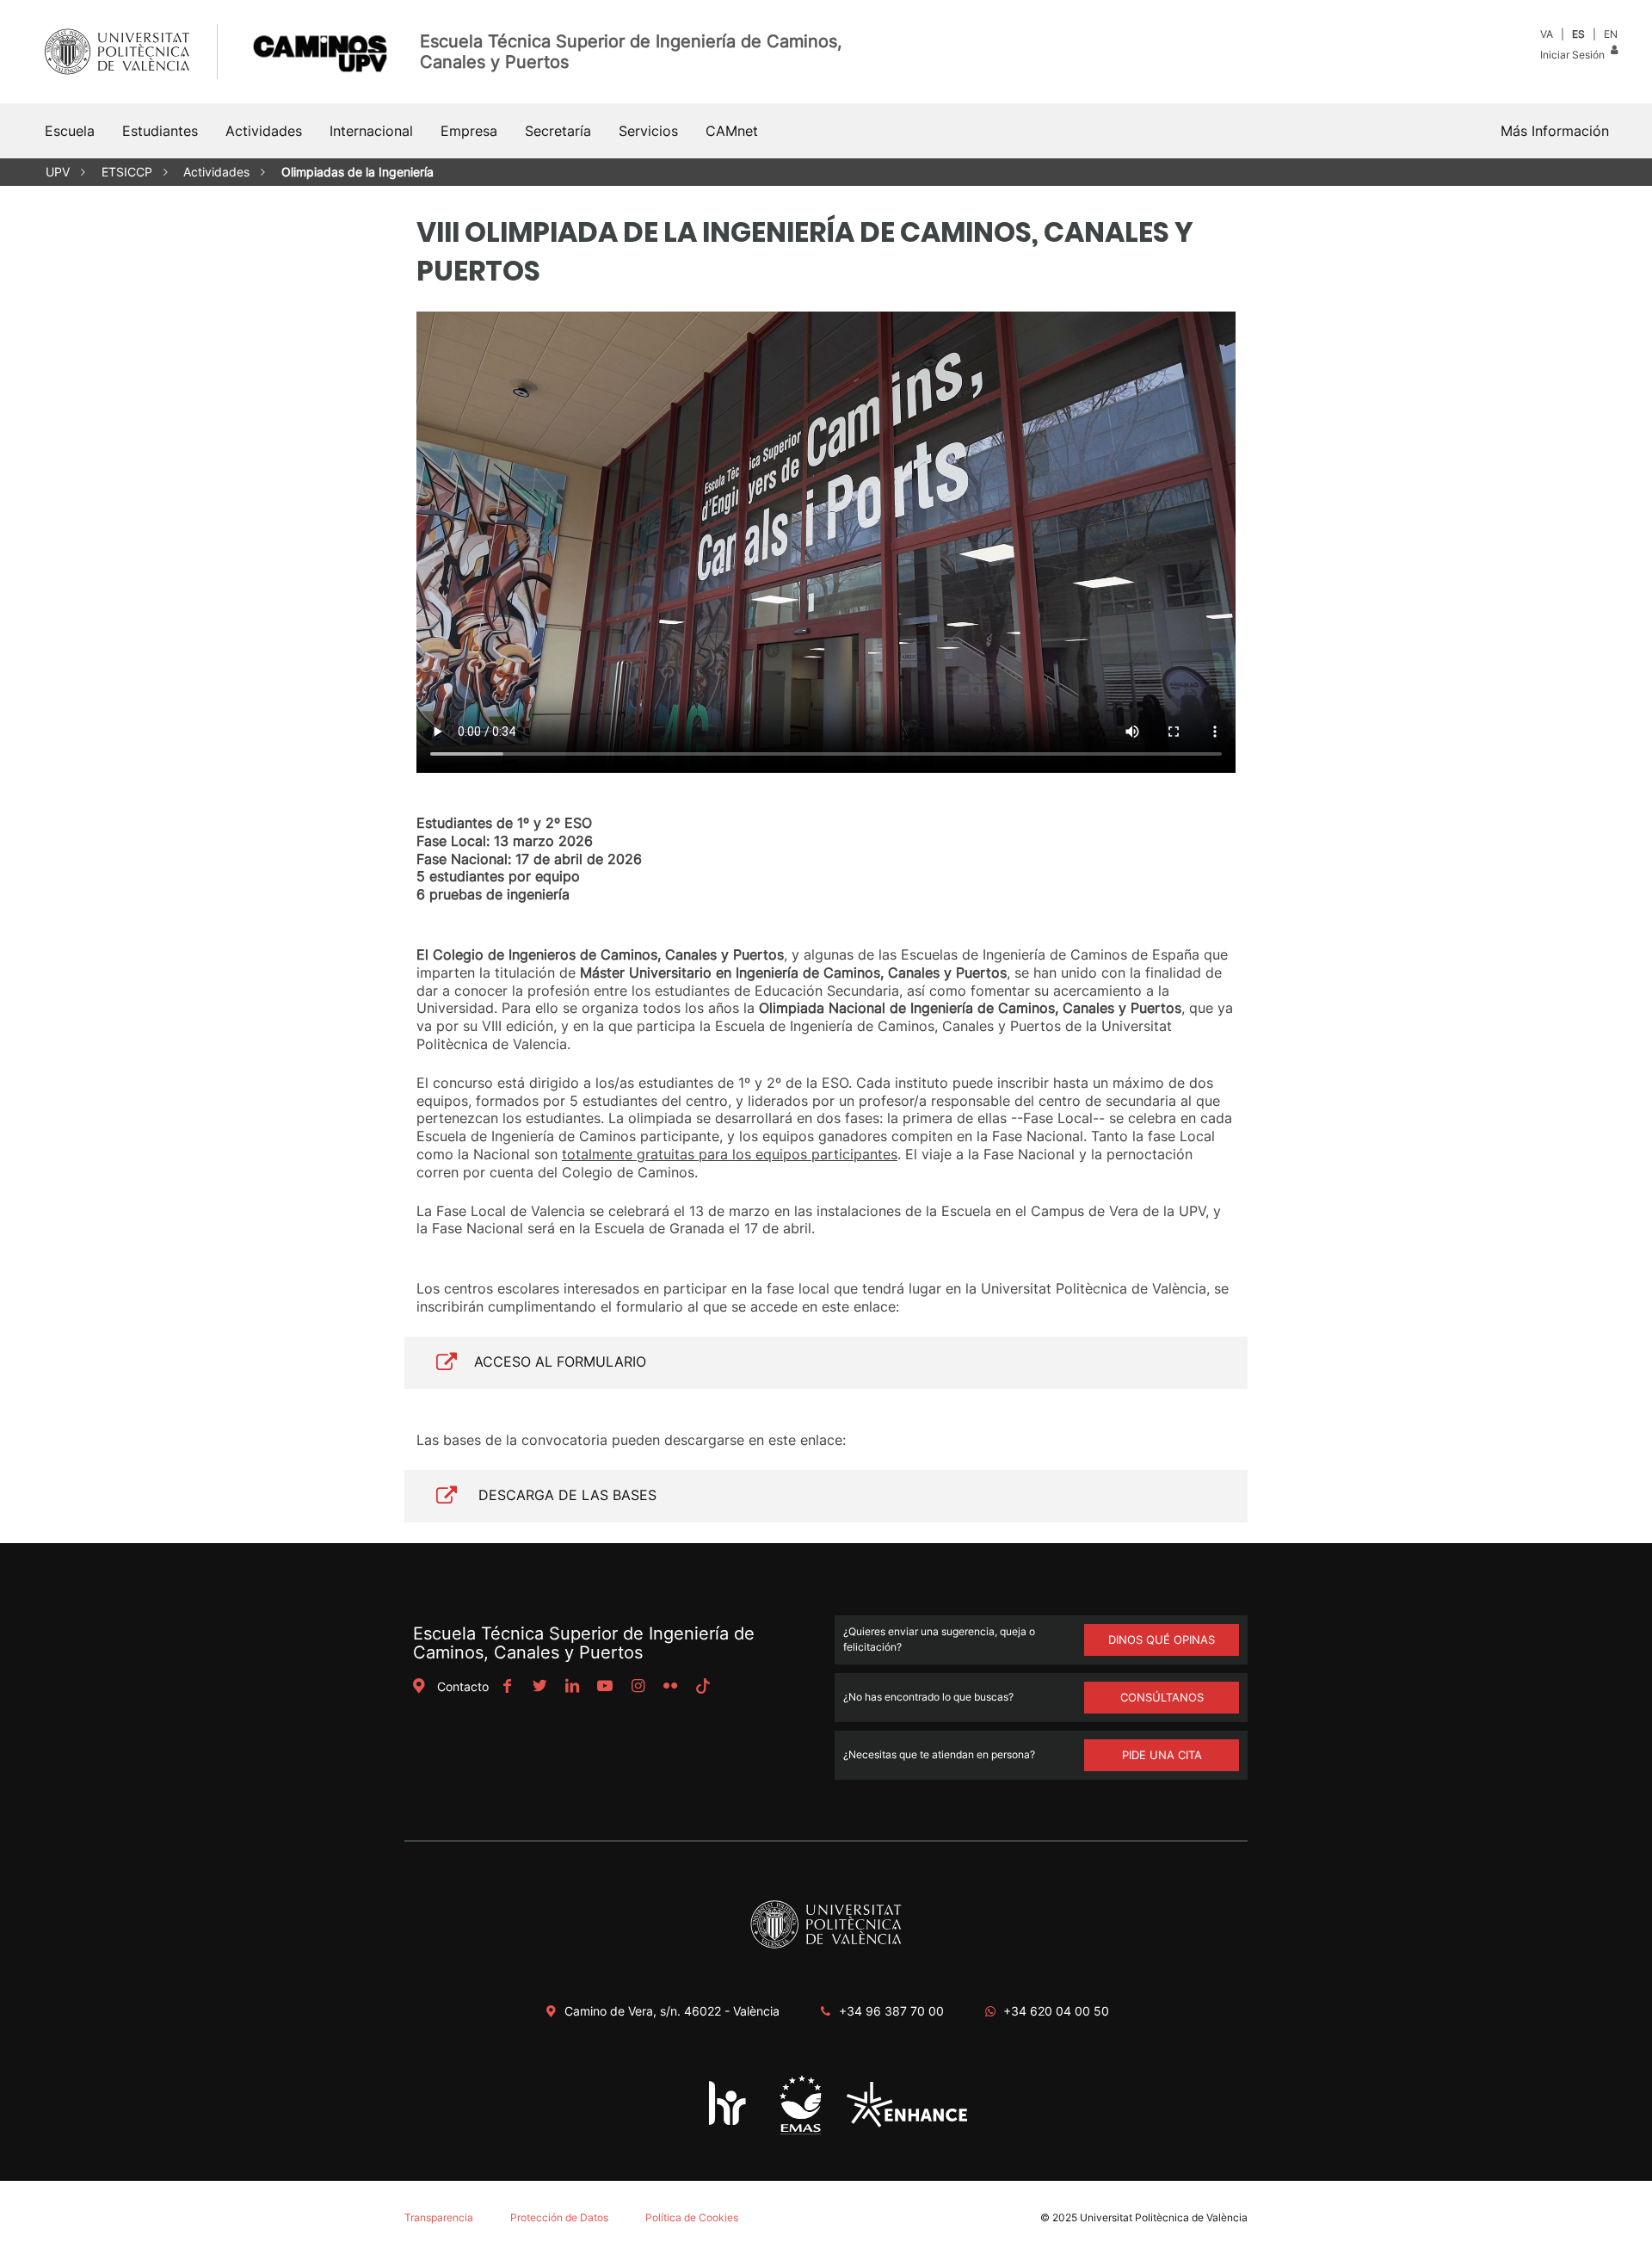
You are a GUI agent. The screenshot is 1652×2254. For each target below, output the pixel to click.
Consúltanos (1162, 1697)
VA (1547, 34)
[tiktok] (703, 1686)
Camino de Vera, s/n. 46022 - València (672, 2011)
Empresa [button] (469, 131)
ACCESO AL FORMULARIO (560, 1362)
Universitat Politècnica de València (1164, 2217)
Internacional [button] (371, 131)
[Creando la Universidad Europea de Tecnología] (907, 2123)
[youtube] (605, 1686)
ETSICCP (127, 172)
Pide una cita (1162, 1755)
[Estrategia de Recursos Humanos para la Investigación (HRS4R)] (728, 2124)
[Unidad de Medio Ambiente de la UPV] (800, 2133)
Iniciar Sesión (1574, 55)
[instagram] (638, 1686)
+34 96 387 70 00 (891, 2011)
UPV (58, 172)
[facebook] (507, 1686)
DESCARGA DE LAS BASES (565, 1495)
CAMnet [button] (732, 131)
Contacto (463, 1686)
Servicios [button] (648, 131)
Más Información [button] (1555, 131)
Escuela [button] (70, 131)
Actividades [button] (264, 131)
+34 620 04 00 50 (1056, 2011)
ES (1578, 34)
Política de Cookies (692, 2217)
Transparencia (439, 2217)
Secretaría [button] (558, 131)
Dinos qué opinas (1162, 1640)
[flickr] (670, 1686)
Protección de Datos (559, 2217)
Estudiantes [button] (160, 131)
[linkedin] (572, 1686)
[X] (539, 1686)
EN (1611, 34)
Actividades (216, 172)
